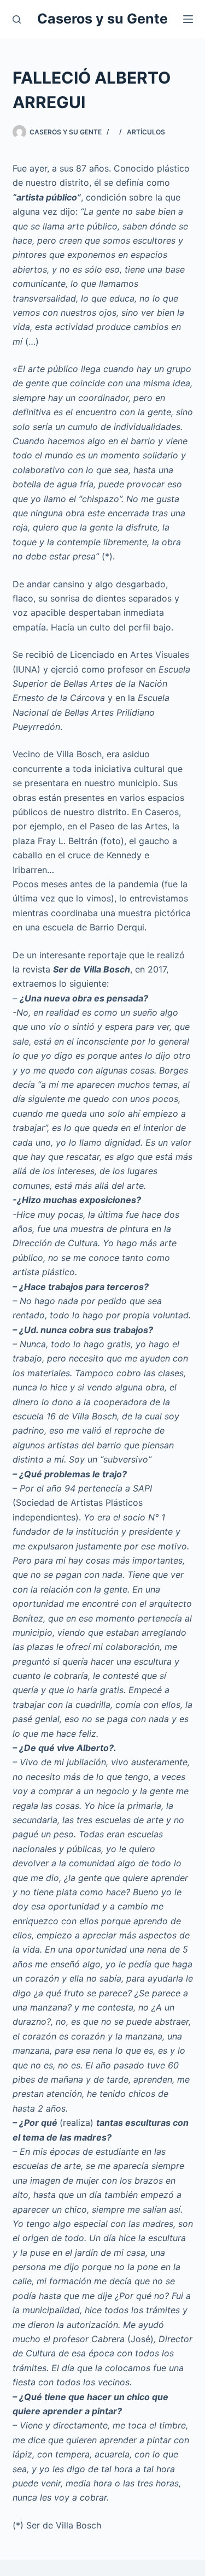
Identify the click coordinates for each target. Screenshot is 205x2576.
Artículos (146, 132)
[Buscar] (17, 19)
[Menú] (188, 19)
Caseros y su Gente (102, 19)
